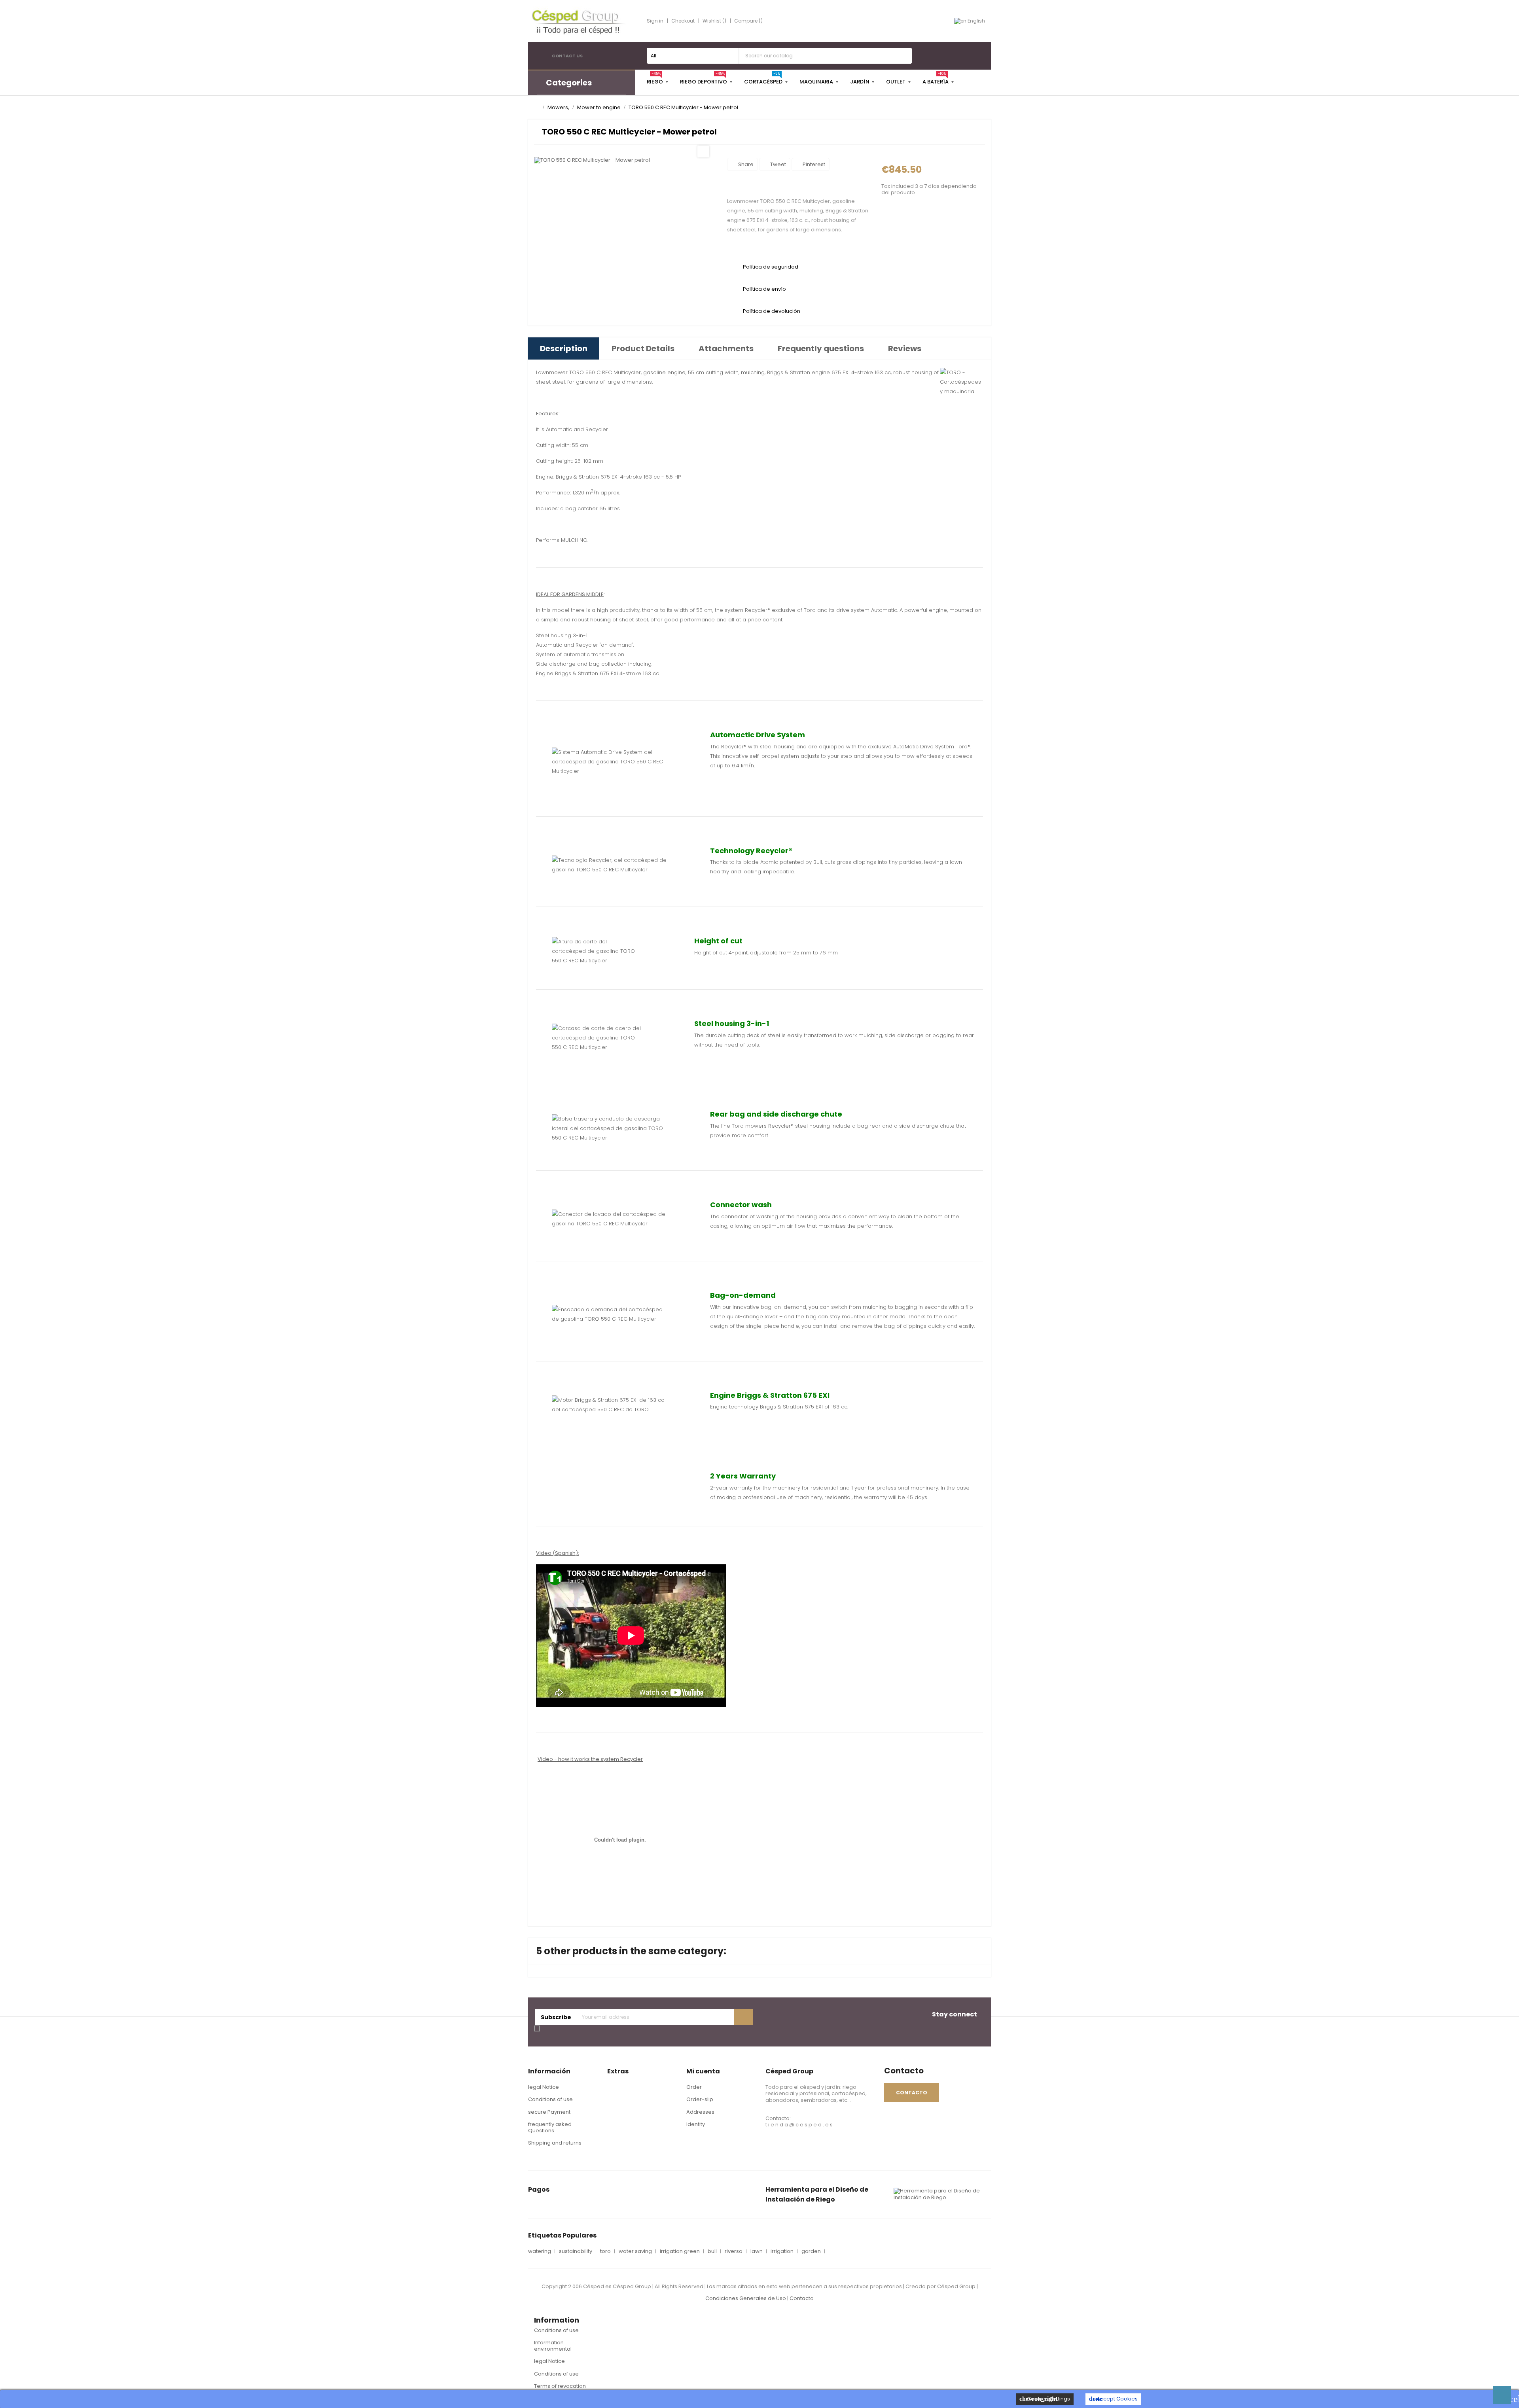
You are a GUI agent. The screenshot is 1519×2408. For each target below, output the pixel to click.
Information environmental (553, 2346)
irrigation (782, 2251)
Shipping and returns (555, 2143)
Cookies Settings (1045, 2399)
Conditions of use (550, 2099)
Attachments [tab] (726, 348)
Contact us (567, 56)
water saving (635, 2251)
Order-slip (700, 2099)
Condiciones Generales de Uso (746, 2298)
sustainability (576, 2251)
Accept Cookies (1113, 2399)
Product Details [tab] (643, 348)
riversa (734, 2251)
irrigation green (680, 2251)
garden (811, 2251)
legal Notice (544, 2087)
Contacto (802, 2298)
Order (694, 2087)
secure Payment (549, 2112)
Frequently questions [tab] (821, 348)
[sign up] (743, 2017)
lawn (757, 2251)
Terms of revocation (560, 2386)
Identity (696, 2124)
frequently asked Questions (550, 2127)
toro (605, 2251)
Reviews (905, 348)
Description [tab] (564, 348)
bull (712, 2251)
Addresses (700, 2112)
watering (540, 2251)
